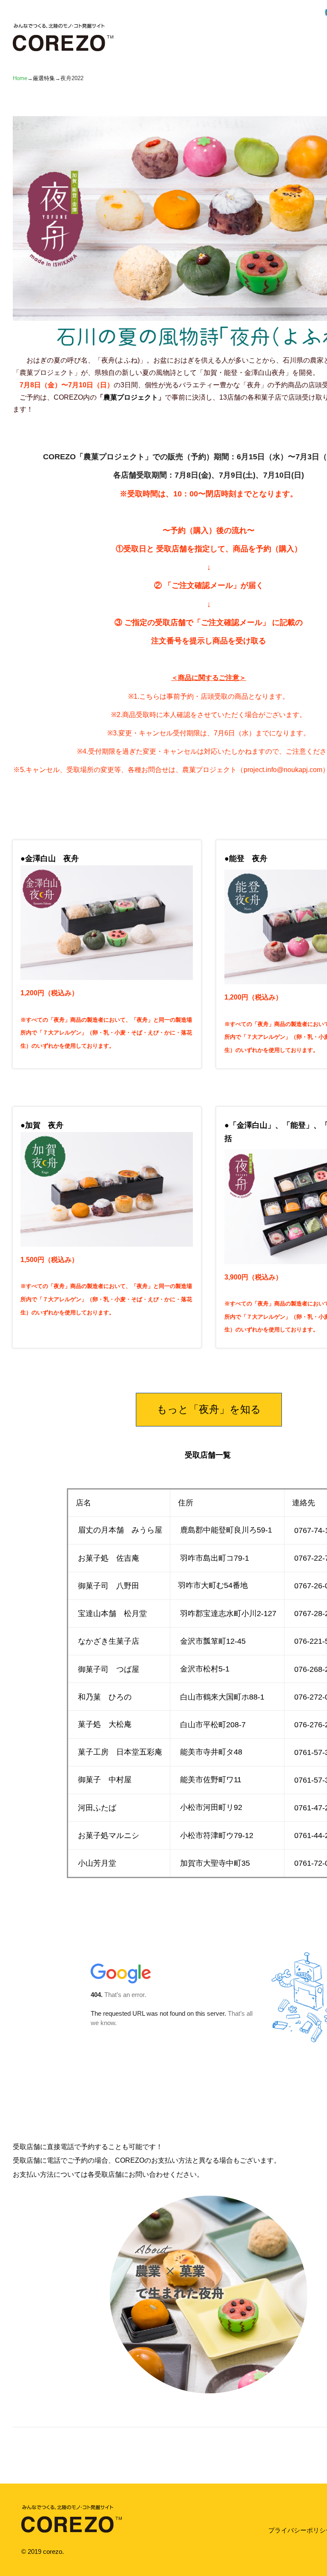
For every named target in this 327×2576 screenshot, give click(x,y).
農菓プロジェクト (131, 397)
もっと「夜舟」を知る (209, 1409)
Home (20, 78)
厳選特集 (44, 78)
